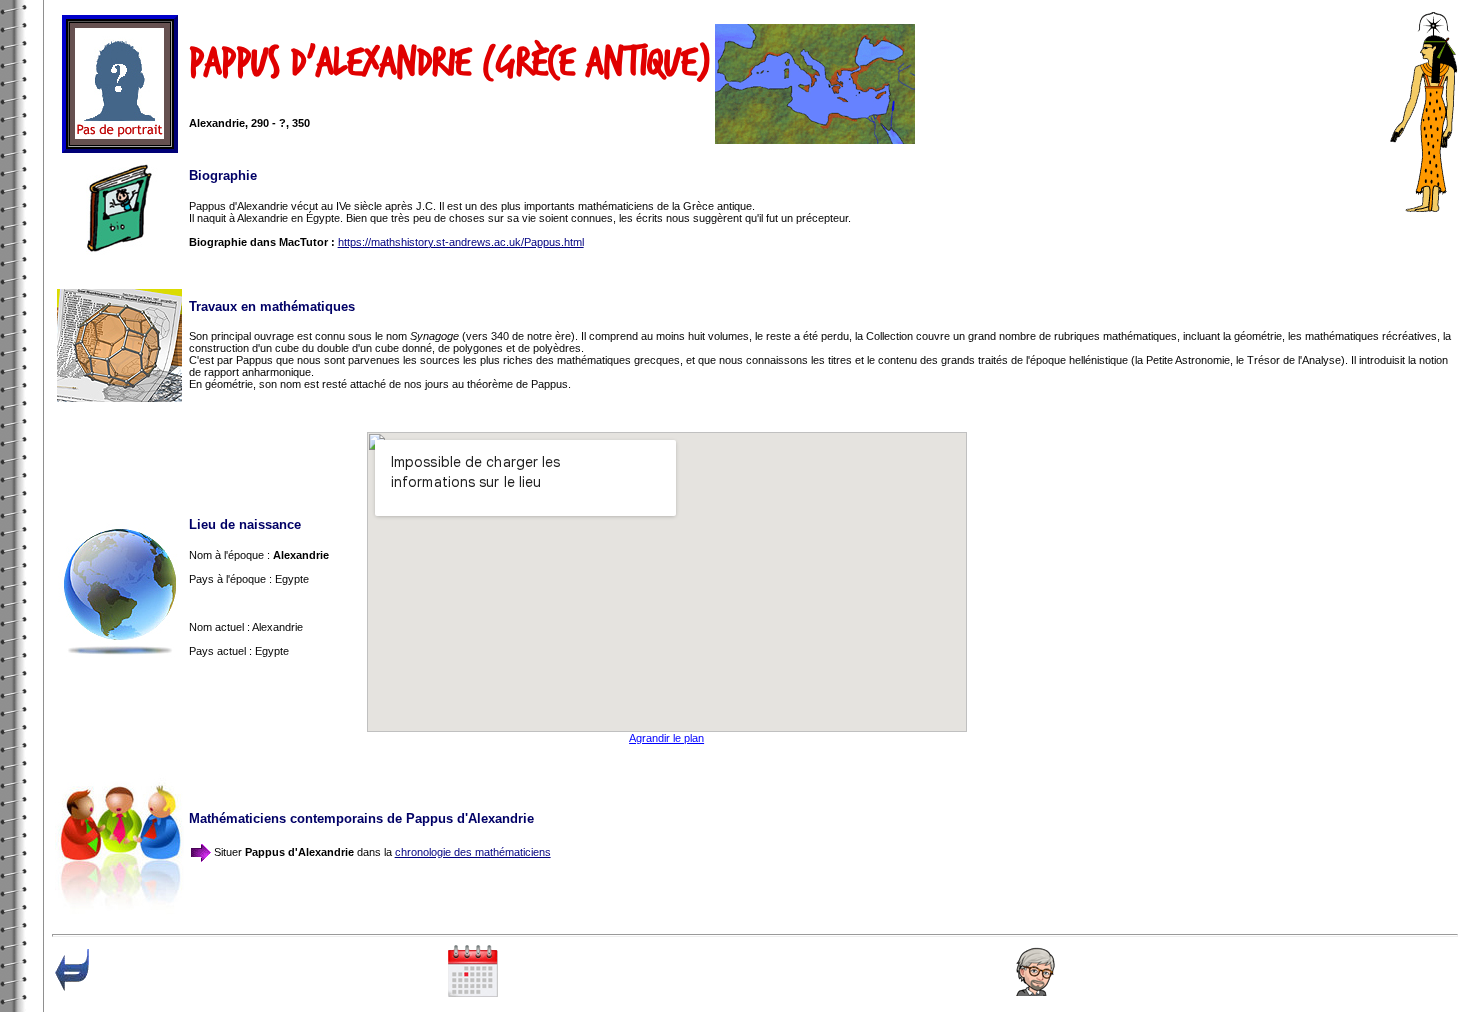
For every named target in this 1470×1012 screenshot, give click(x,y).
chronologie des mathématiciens (473, 852)
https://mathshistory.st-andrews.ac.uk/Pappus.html (461, 242)
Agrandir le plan (666, 738)
